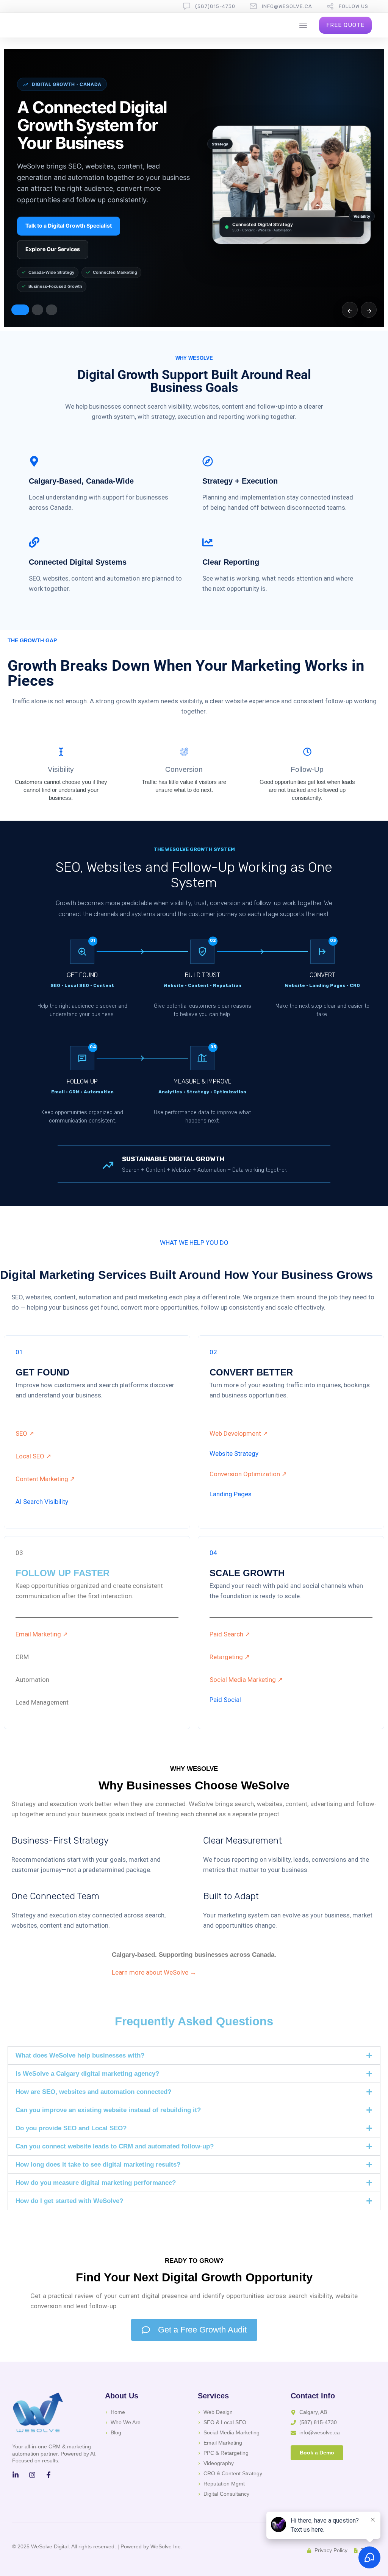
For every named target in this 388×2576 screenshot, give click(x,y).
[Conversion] (184, 752)
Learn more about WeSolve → (154, 1972)
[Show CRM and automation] (52, 310)
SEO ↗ (25, 1433)
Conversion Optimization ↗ (248, 1474)
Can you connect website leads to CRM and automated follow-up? (115, 2146)
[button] (194, 2055)
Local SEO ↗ (33, 1456)
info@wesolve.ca (287, 6)
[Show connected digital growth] (20, 310)
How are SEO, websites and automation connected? (93, 2092)
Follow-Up (307, 769)
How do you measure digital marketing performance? (96, 2183)
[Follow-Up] (307, 752)
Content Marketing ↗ (45, 1479)
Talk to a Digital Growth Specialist (69, 226)
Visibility (61, 769)
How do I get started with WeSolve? (69, 2201)
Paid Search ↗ (230, 1634)
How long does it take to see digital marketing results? (98, 2165)
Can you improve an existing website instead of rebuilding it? (108, 2110)
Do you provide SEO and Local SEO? (71, 2128)
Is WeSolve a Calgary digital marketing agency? (87, 2074)
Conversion (184, 769)
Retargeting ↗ (230, 1657)
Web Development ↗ (239, 1433)
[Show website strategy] (38, 310)
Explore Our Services (53, 249)
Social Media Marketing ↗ (246, 1680)
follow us (354, 6)
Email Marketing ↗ (42, 1634)
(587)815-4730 (215, 6)
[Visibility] (61, 752)
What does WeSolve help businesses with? (80, 2055)
